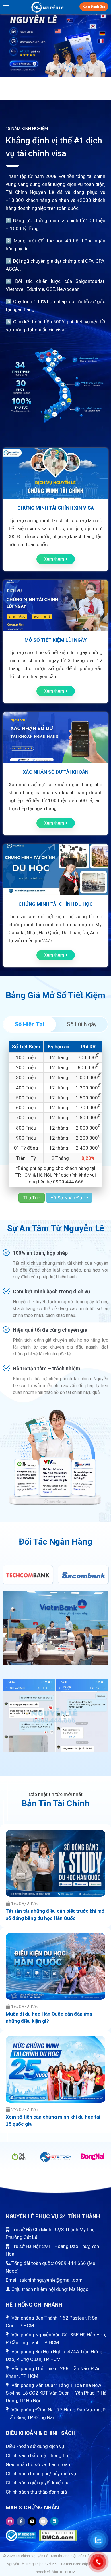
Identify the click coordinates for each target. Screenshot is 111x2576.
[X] (32, 2521)
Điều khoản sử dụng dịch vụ (35, 2446)
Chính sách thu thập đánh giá (36, 2492)
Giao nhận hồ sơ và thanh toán (38, 2464)
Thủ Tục (32, 1198)
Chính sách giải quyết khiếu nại (38, 2483)
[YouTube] (43, 2521)
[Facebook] (21, 2521)
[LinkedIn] (54, 2521)
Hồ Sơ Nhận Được (69, 1198)
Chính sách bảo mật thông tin (37, 2455)
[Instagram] (10, 2521)
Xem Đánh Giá (94, 7)
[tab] (29, 1024)
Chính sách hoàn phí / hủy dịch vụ (41, 2474)
